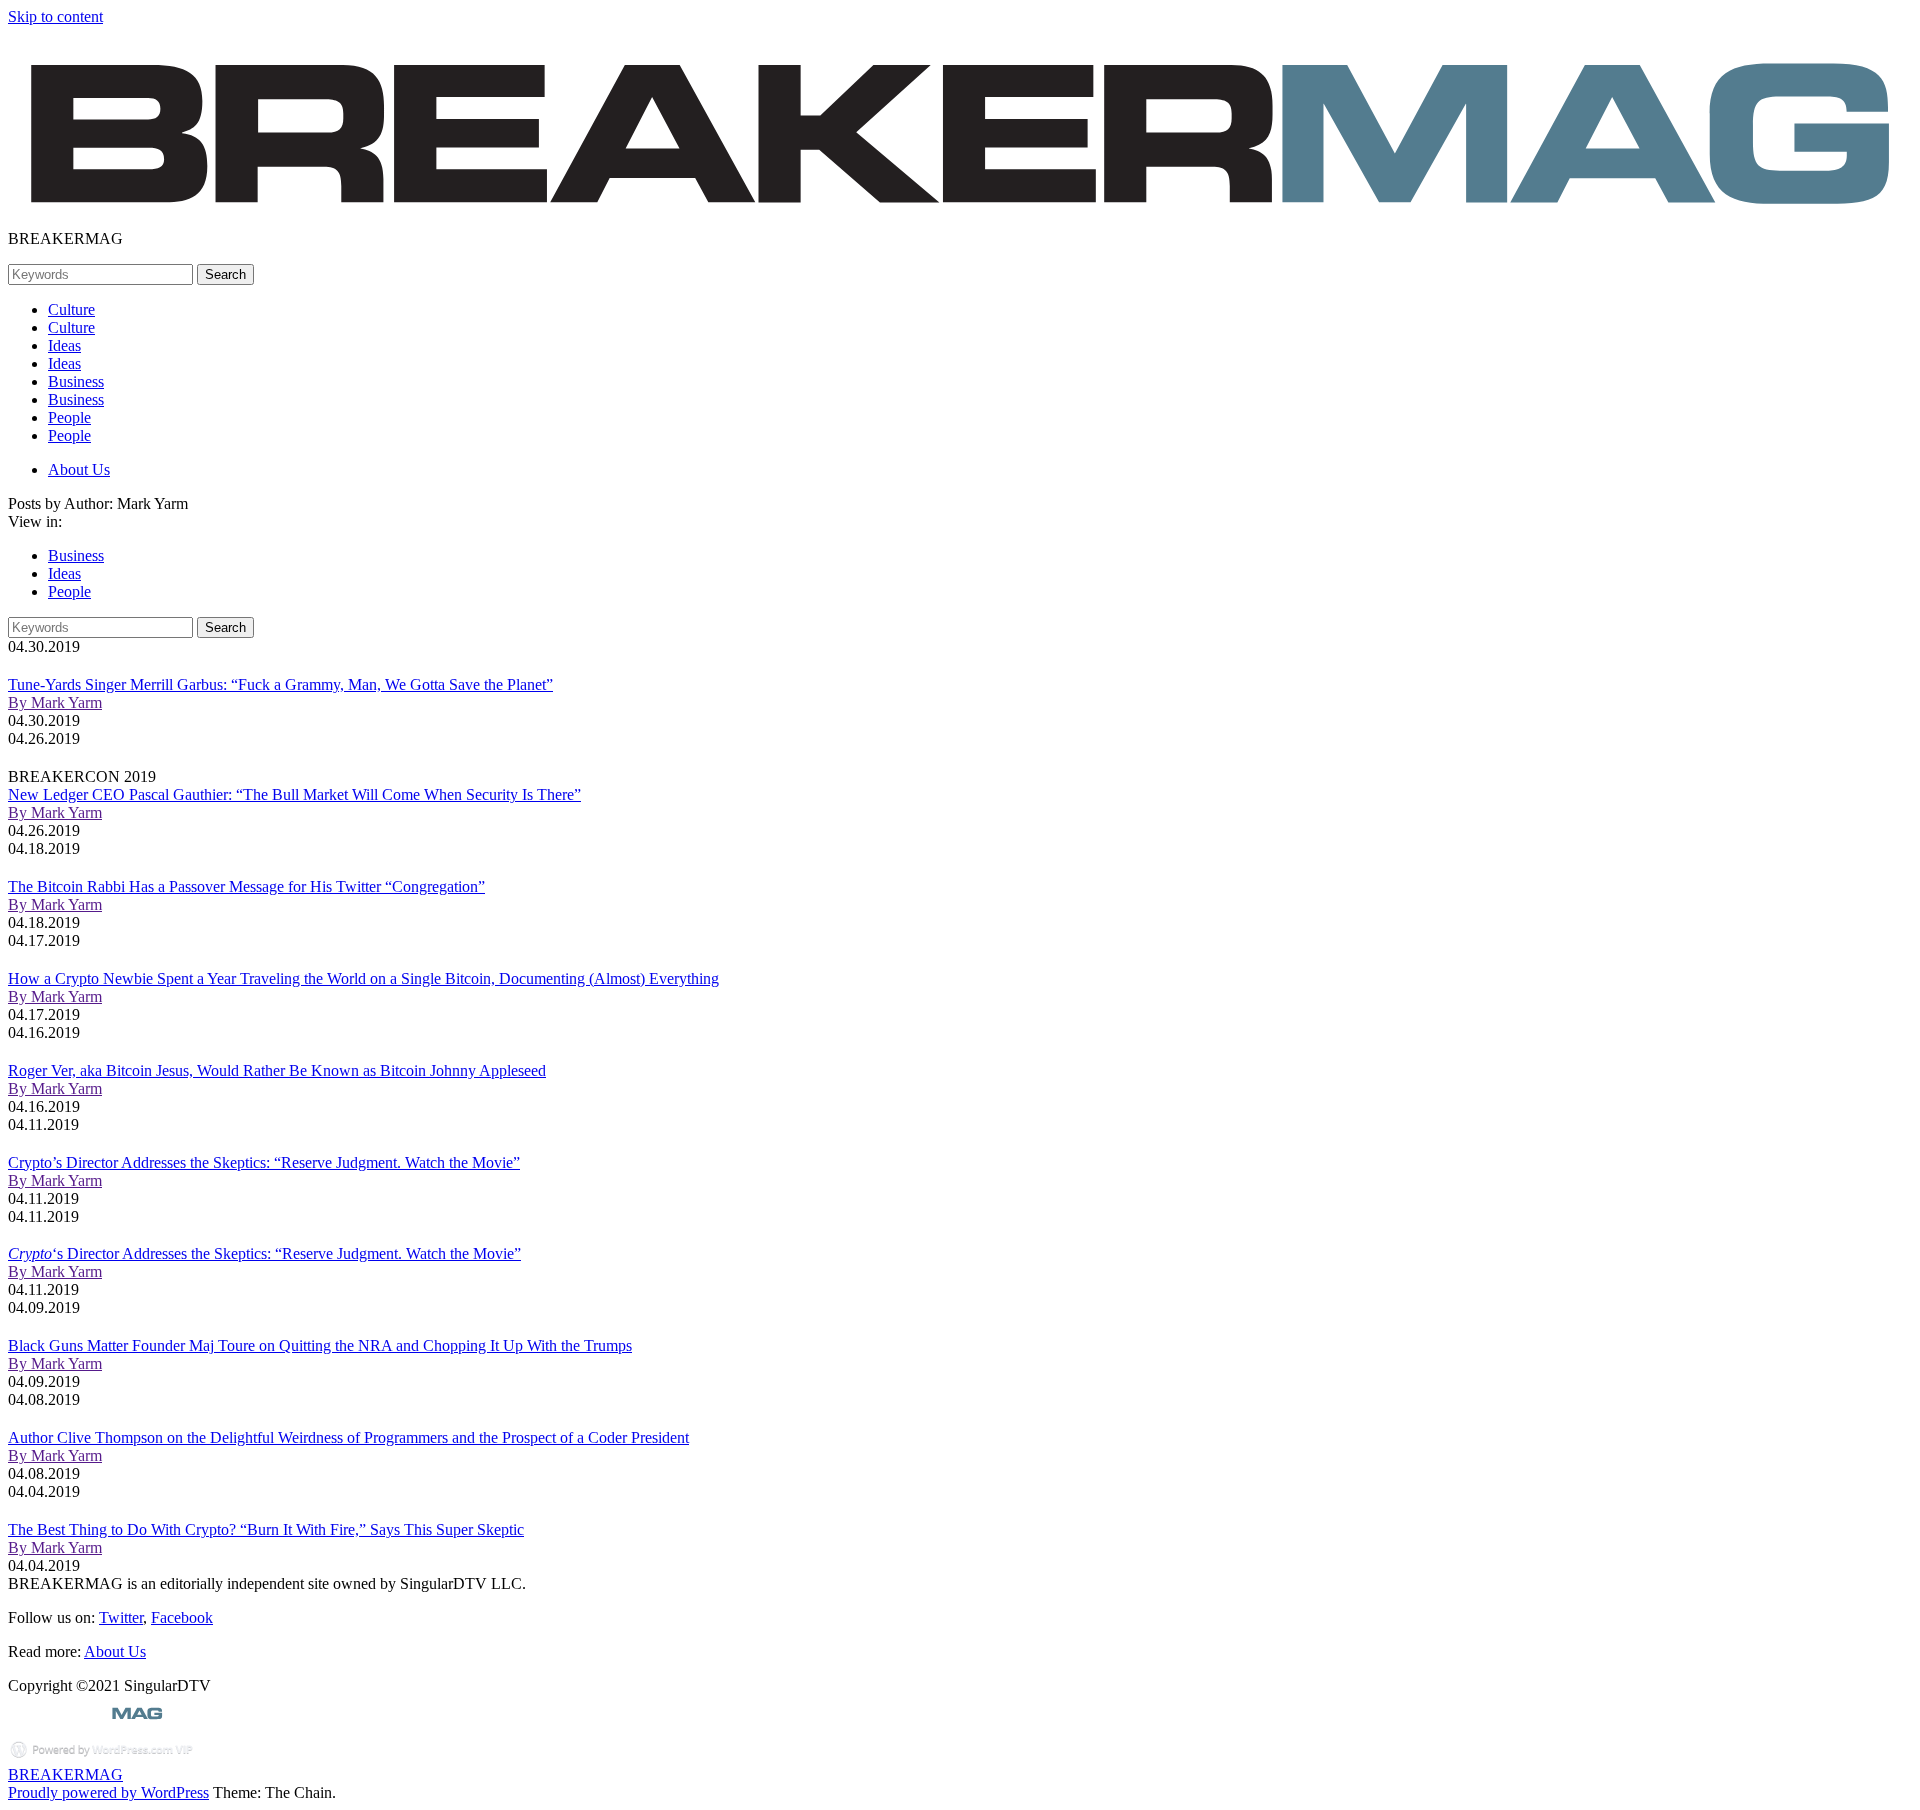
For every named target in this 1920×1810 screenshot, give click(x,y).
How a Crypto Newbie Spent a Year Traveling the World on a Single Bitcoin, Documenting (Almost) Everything (363, 978)
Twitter (121, 1617)
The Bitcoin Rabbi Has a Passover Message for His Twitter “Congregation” (246, 886)
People (69, 417)
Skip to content (55, 16)
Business (76, 381)
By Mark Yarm (55, 702)
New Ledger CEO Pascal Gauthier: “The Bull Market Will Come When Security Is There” (294, 794)
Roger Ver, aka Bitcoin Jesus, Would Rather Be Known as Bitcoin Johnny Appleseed (277, 1070)
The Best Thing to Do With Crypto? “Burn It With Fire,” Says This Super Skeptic (266, 1529)
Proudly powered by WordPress (108, 1792)
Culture (71, 309)
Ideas (64, 345)
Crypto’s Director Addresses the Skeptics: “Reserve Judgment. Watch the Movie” (264, 1162)
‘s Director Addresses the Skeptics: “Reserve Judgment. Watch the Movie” (264, 1253)
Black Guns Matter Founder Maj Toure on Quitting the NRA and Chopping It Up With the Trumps (320, 1345)
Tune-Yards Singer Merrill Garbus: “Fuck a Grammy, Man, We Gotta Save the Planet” (280, 684)
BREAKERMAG (65, 1774)
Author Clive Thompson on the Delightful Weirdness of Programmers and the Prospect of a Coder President (348, 1437)
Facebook (182, 1617)
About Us (79, 469)
